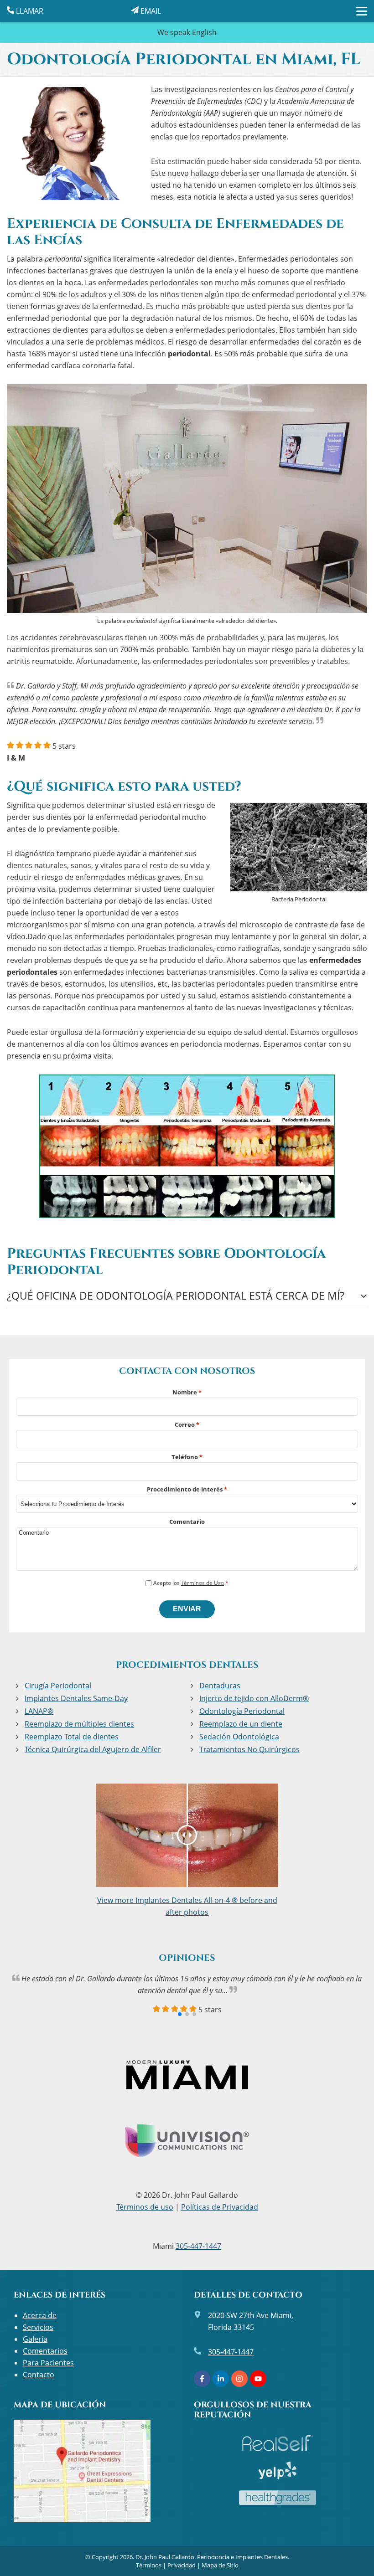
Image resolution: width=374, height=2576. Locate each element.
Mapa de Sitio (220, 2565)
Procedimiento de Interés (187, 1489)
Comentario (187, 1522)
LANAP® (39, 1711)
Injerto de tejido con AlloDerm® (254, 1698)
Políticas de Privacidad (220, 2207)
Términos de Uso (203, 1583)
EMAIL (150, 11)
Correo (187, 1424)
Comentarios (45, 2351)
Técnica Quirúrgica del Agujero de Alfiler (93, 1749)
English (204, 32)
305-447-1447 (198, 2246)
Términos (149, 2565)
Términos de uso (145, 2207)
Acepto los (191, 1583)
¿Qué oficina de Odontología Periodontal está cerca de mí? (176, 1296)
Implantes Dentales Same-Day (76, 1698)
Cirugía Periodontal (58, 1686)
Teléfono (187, 1457)
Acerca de (40, 2315)
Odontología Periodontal (242, 1711)
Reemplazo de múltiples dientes (79, 1724)
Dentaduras (220, 1686)
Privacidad (182, 2565)
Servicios (38, 2327)
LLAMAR (29, 11)
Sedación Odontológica (239, 1737)
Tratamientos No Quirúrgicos (249, 1749)
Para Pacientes (48, 2363)
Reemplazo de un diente (241, 1724)
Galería (35, 2339)
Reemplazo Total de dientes (72, 1737)
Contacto (39, 2375)
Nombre (187, 1392)
